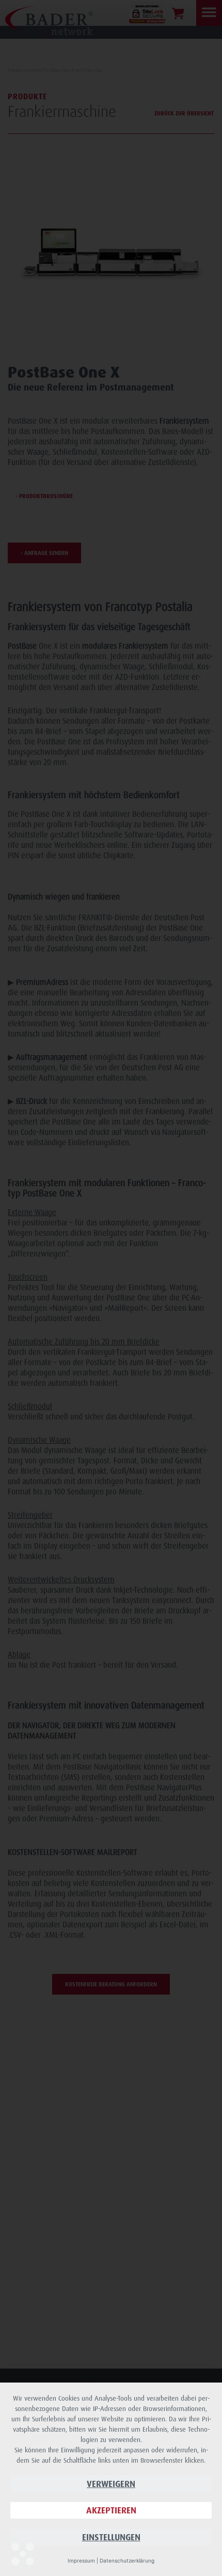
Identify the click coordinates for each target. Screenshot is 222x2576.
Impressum (81, 2560)
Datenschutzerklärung (127, 2560)
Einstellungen (111, 2537)
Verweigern (111, 2484)
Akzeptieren (111, 2510)
